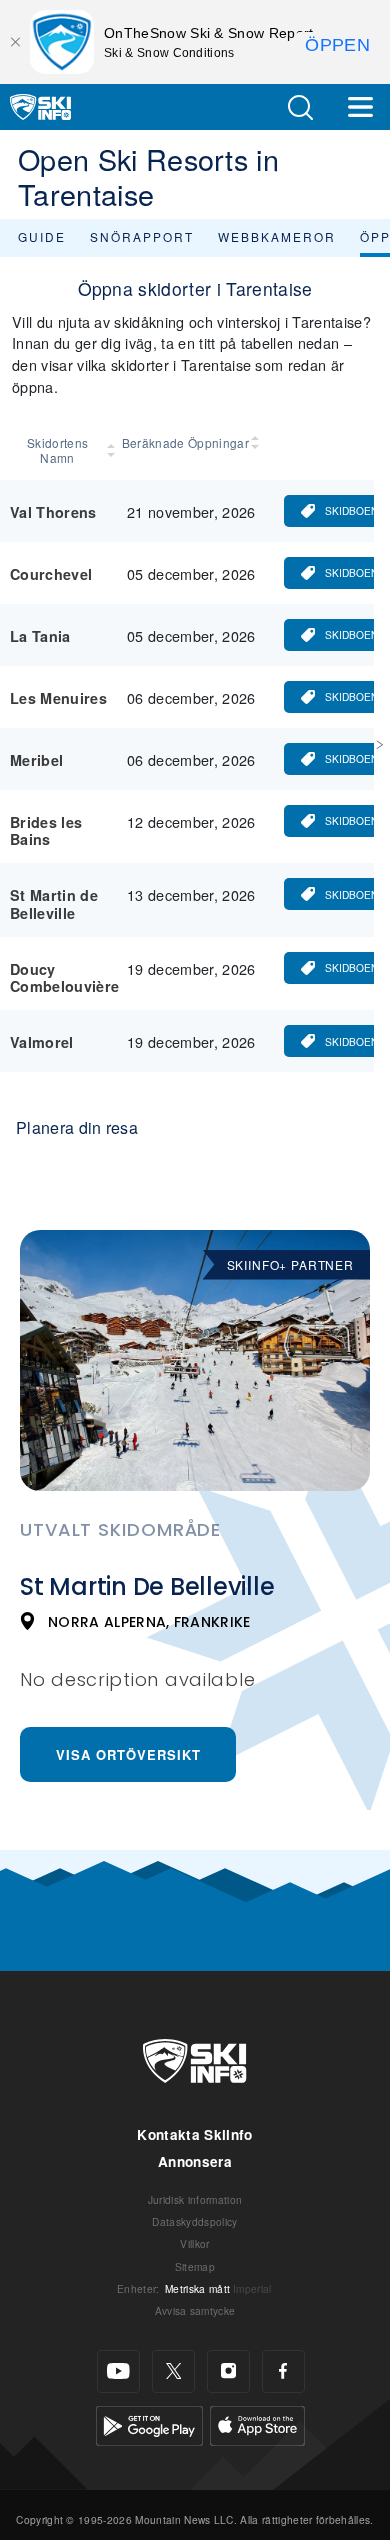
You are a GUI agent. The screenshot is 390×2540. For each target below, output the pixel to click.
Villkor (194, 2243)
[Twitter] (173, 2371)
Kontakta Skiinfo (194, 2134)
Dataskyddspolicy (194, 2221)
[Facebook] (283, 2371)
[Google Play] (149, 2422)
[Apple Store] (257, 2422)
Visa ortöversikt (128, 1754)
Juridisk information (195, 2199)
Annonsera (195, 2161)
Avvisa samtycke (195, 2310)
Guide (42, 236)
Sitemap (195, 2266)
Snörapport (142, 236)
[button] (300, 107)
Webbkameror (277, 236)
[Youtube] (118, 2371)
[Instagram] (228, 2371)
